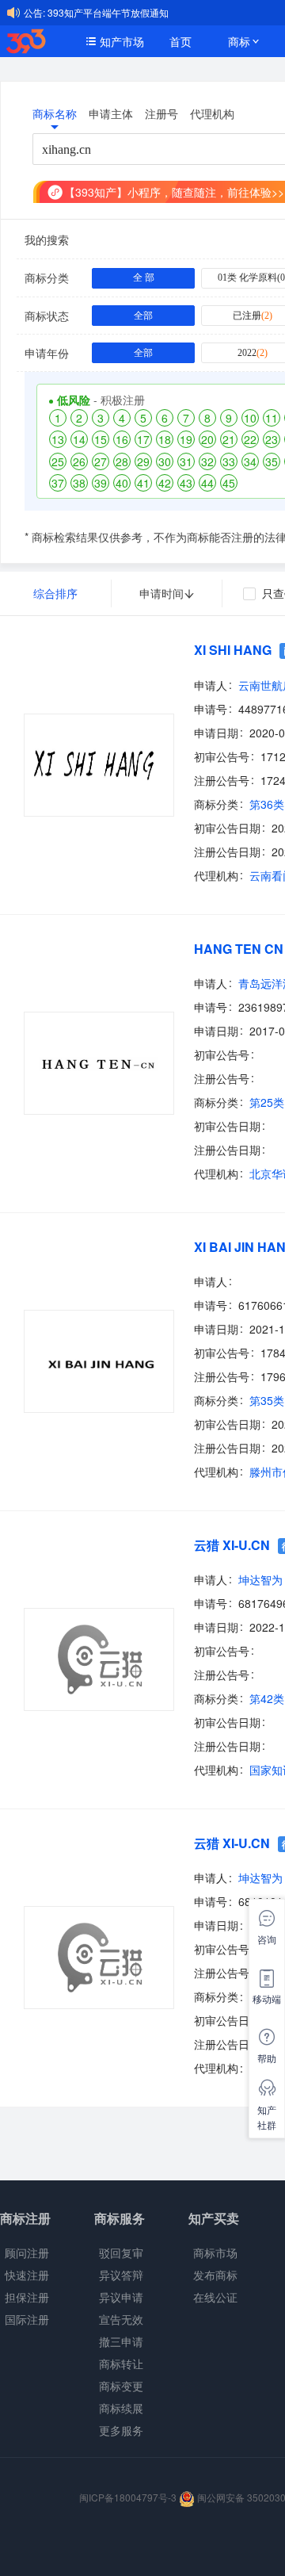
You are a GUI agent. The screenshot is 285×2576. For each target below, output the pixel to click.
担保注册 (27, 2297)
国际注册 (27, 2319)
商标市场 (215, 2253)
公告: (34, 12)
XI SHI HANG (233, 650)
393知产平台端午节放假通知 (108, 12)
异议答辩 (121, 2275)
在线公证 (215, 2297)
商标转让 (121, 2364)
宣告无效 (121, 2319)
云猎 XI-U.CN (232, 1545)
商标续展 (121, 2408)
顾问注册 (27, 2253)
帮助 (267, 2058)
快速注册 (27, 2275)
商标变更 (121, 2386)
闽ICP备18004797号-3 (129, 2497)
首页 (180, 41)
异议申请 (121, 2297)
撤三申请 (121, 2341)
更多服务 (121, 2430)
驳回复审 (121, 2253)
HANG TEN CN (239, 949)
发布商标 (215, 2275)
